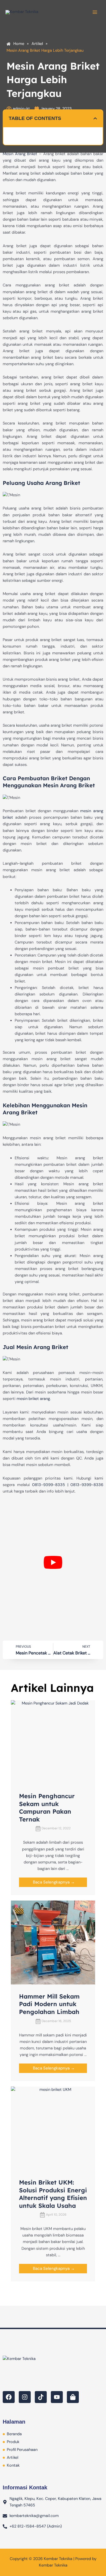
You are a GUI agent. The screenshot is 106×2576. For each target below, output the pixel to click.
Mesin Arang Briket (20, 154)
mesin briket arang (33, 1399)
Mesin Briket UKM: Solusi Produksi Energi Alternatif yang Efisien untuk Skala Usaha (53, 2194)
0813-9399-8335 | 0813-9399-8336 (68, 1485)
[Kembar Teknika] (22, 12)
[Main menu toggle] (95, 12)
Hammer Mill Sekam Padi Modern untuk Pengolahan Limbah (49, 2004)
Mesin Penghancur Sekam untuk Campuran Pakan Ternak (47, 1808)
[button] (95, 118)
